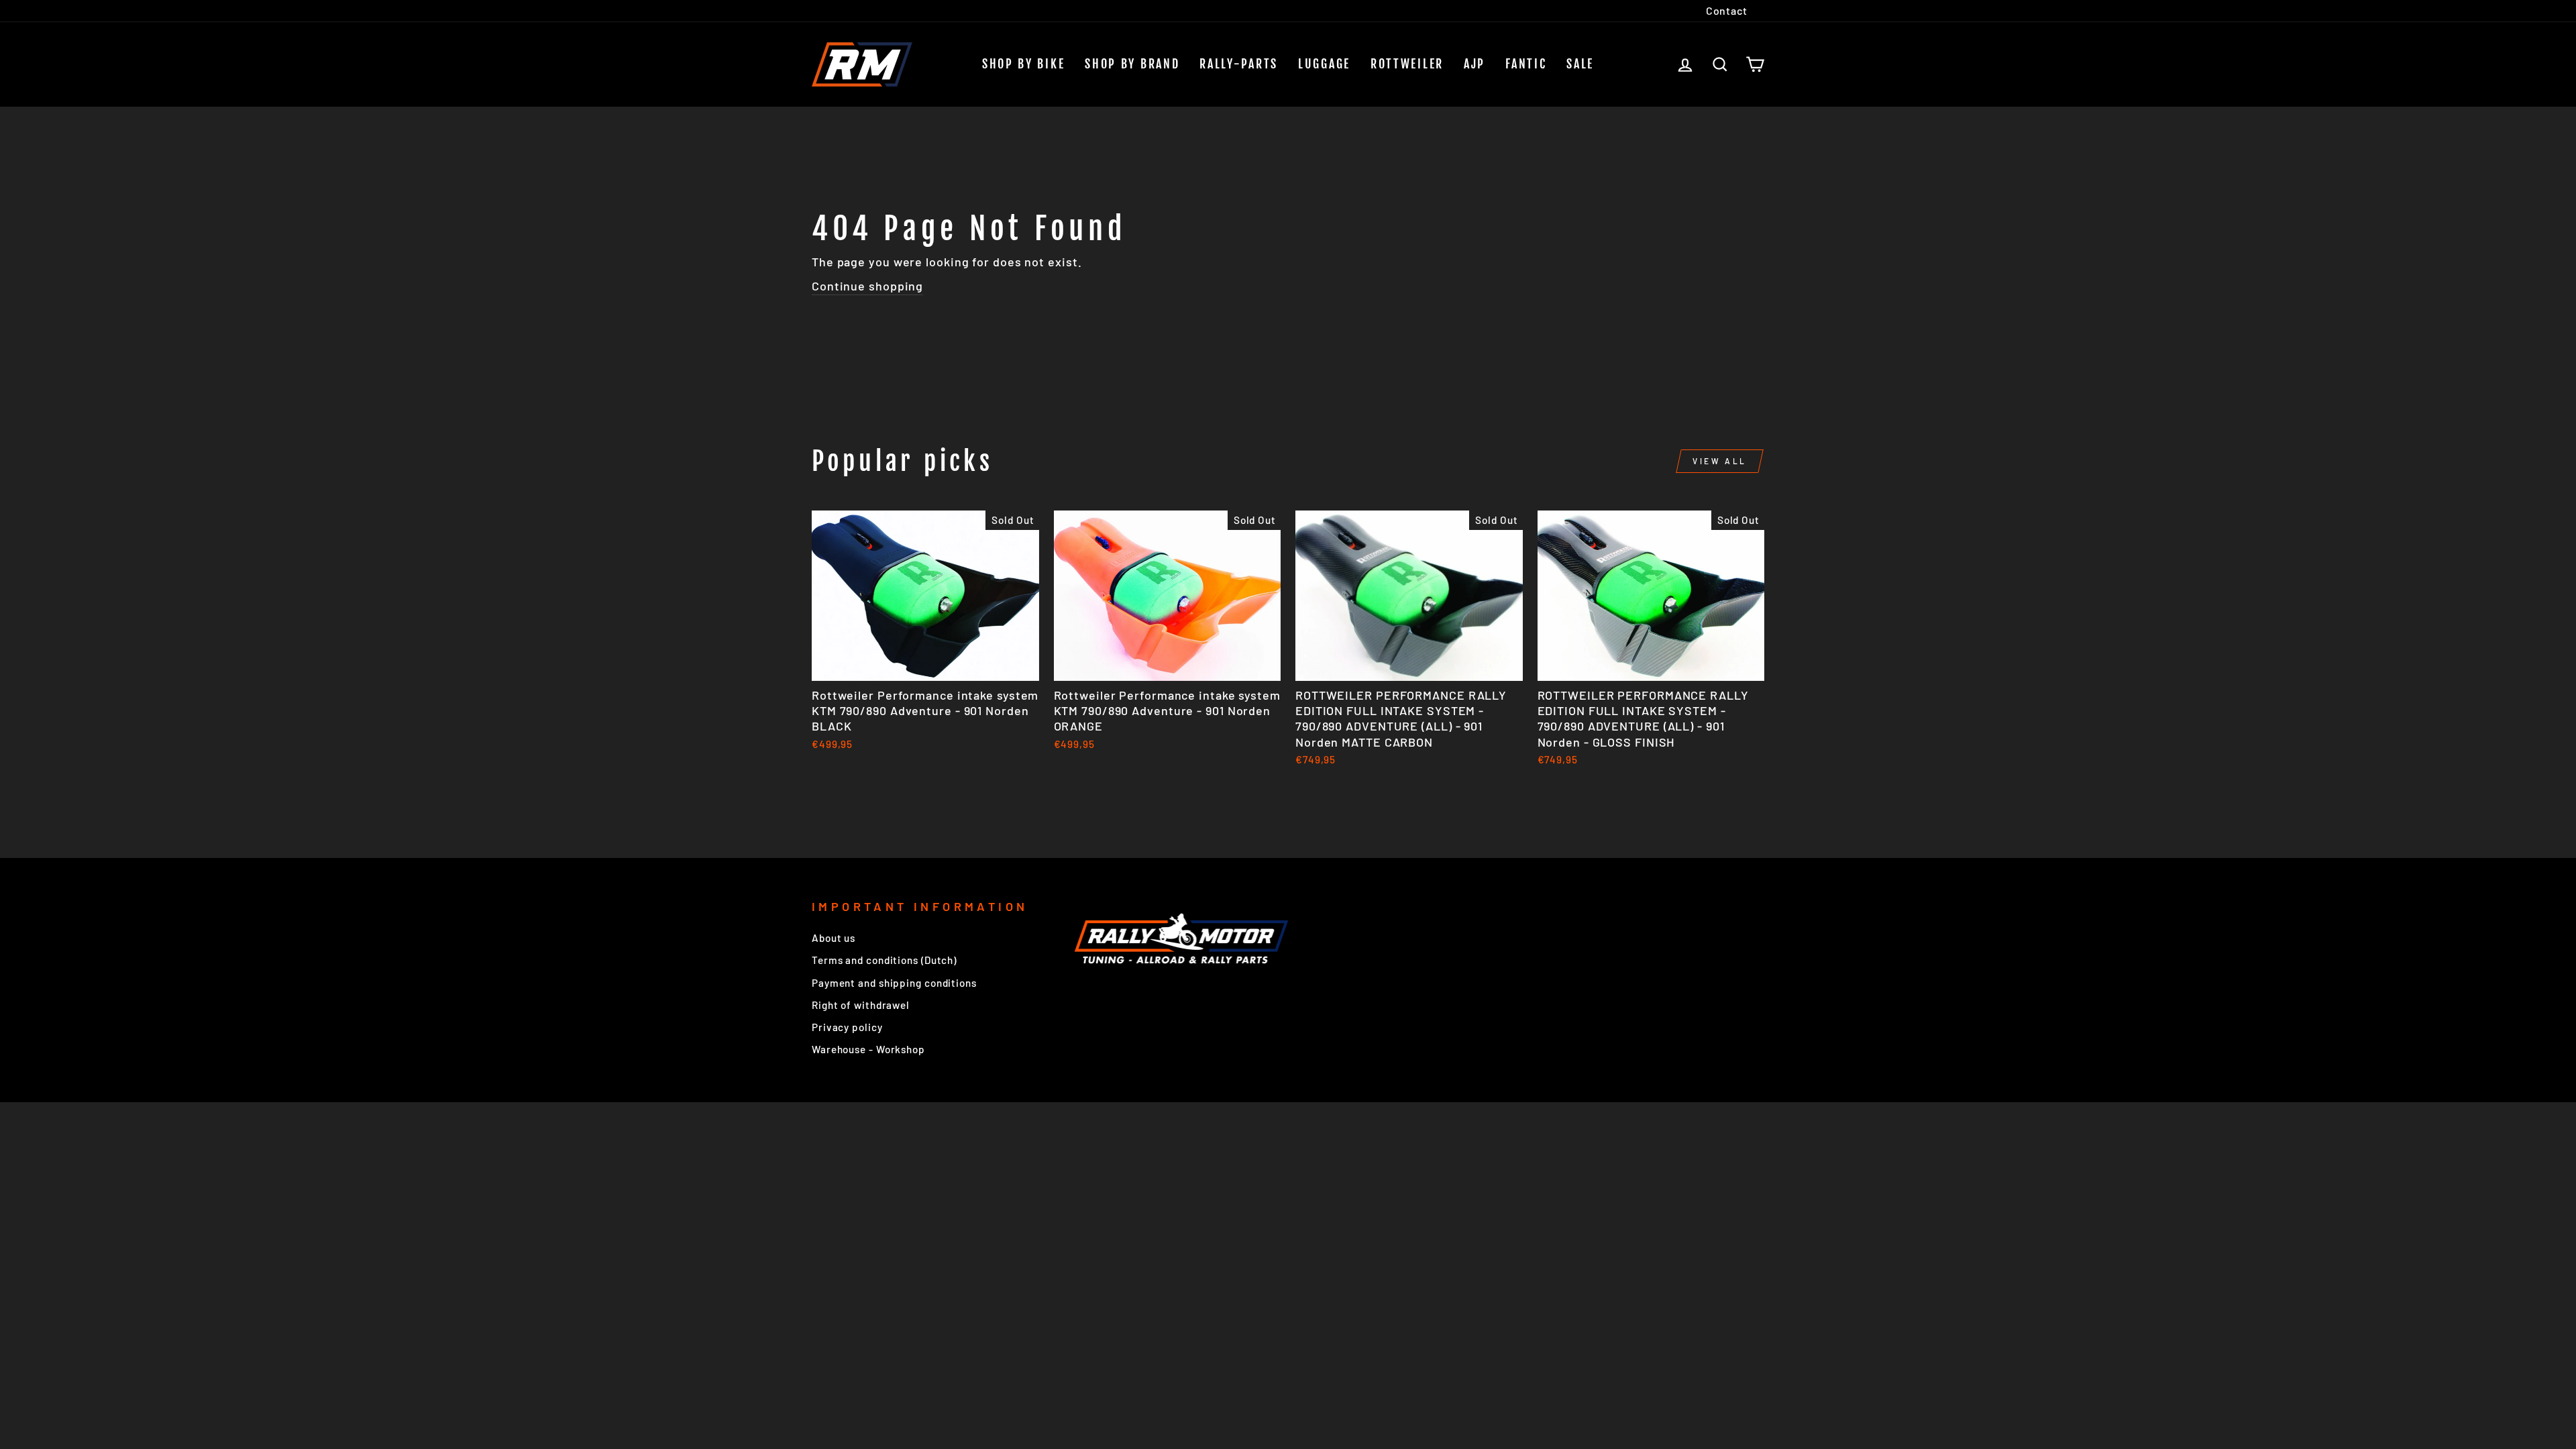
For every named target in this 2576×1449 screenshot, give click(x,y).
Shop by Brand (1132, 64)
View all (1720, 461)
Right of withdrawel (861, 1005)
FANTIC (1526, 64)
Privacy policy (847, 1027)
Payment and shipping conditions (894, 983)
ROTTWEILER (1407, 64)
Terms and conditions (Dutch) (884, 960)
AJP (1474, 64)
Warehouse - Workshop (868, 1049)
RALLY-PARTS (1239, 64)
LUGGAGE (1324, 64)
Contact (1727, 10)
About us (834, 938)
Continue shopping (867, 286)
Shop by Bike (1023, 64)
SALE (1580, 64)
